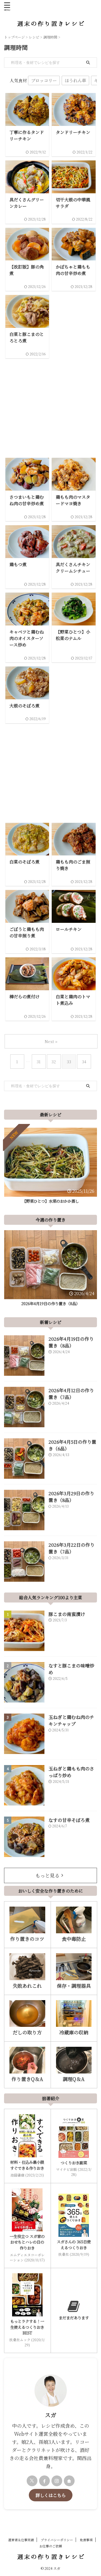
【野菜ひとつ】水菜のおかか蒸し (51, 1201)
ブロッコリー (44, 80)
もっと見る (47, 1875)
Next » (51, 1041)
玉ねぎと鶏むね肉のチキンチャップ (71, 1720)
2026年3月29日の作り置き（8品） (71, 1497)
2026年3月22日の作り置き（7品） (72, 1548)
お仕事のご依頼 (51, 2546)
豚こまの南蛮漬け (67, 1614)
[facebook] (44, 2481)
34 (84, 1062)
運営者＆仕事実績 (21, 2540)
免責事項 (86, 2540)
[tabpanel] (50, 1167)
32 (54, 1062)
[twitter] (32, 2481)
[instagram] (57, 2481)
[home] (69, 2481)
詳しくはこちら (51, 2495)
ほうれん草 (75, 80)
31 (39, 1062)
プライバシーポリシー (57, 2540)
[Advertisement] (50, 405)
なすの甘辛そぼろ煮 (69, 1820)
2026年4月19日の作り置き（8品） (50, 1303)
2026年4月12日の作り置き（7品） (71, 1394)
